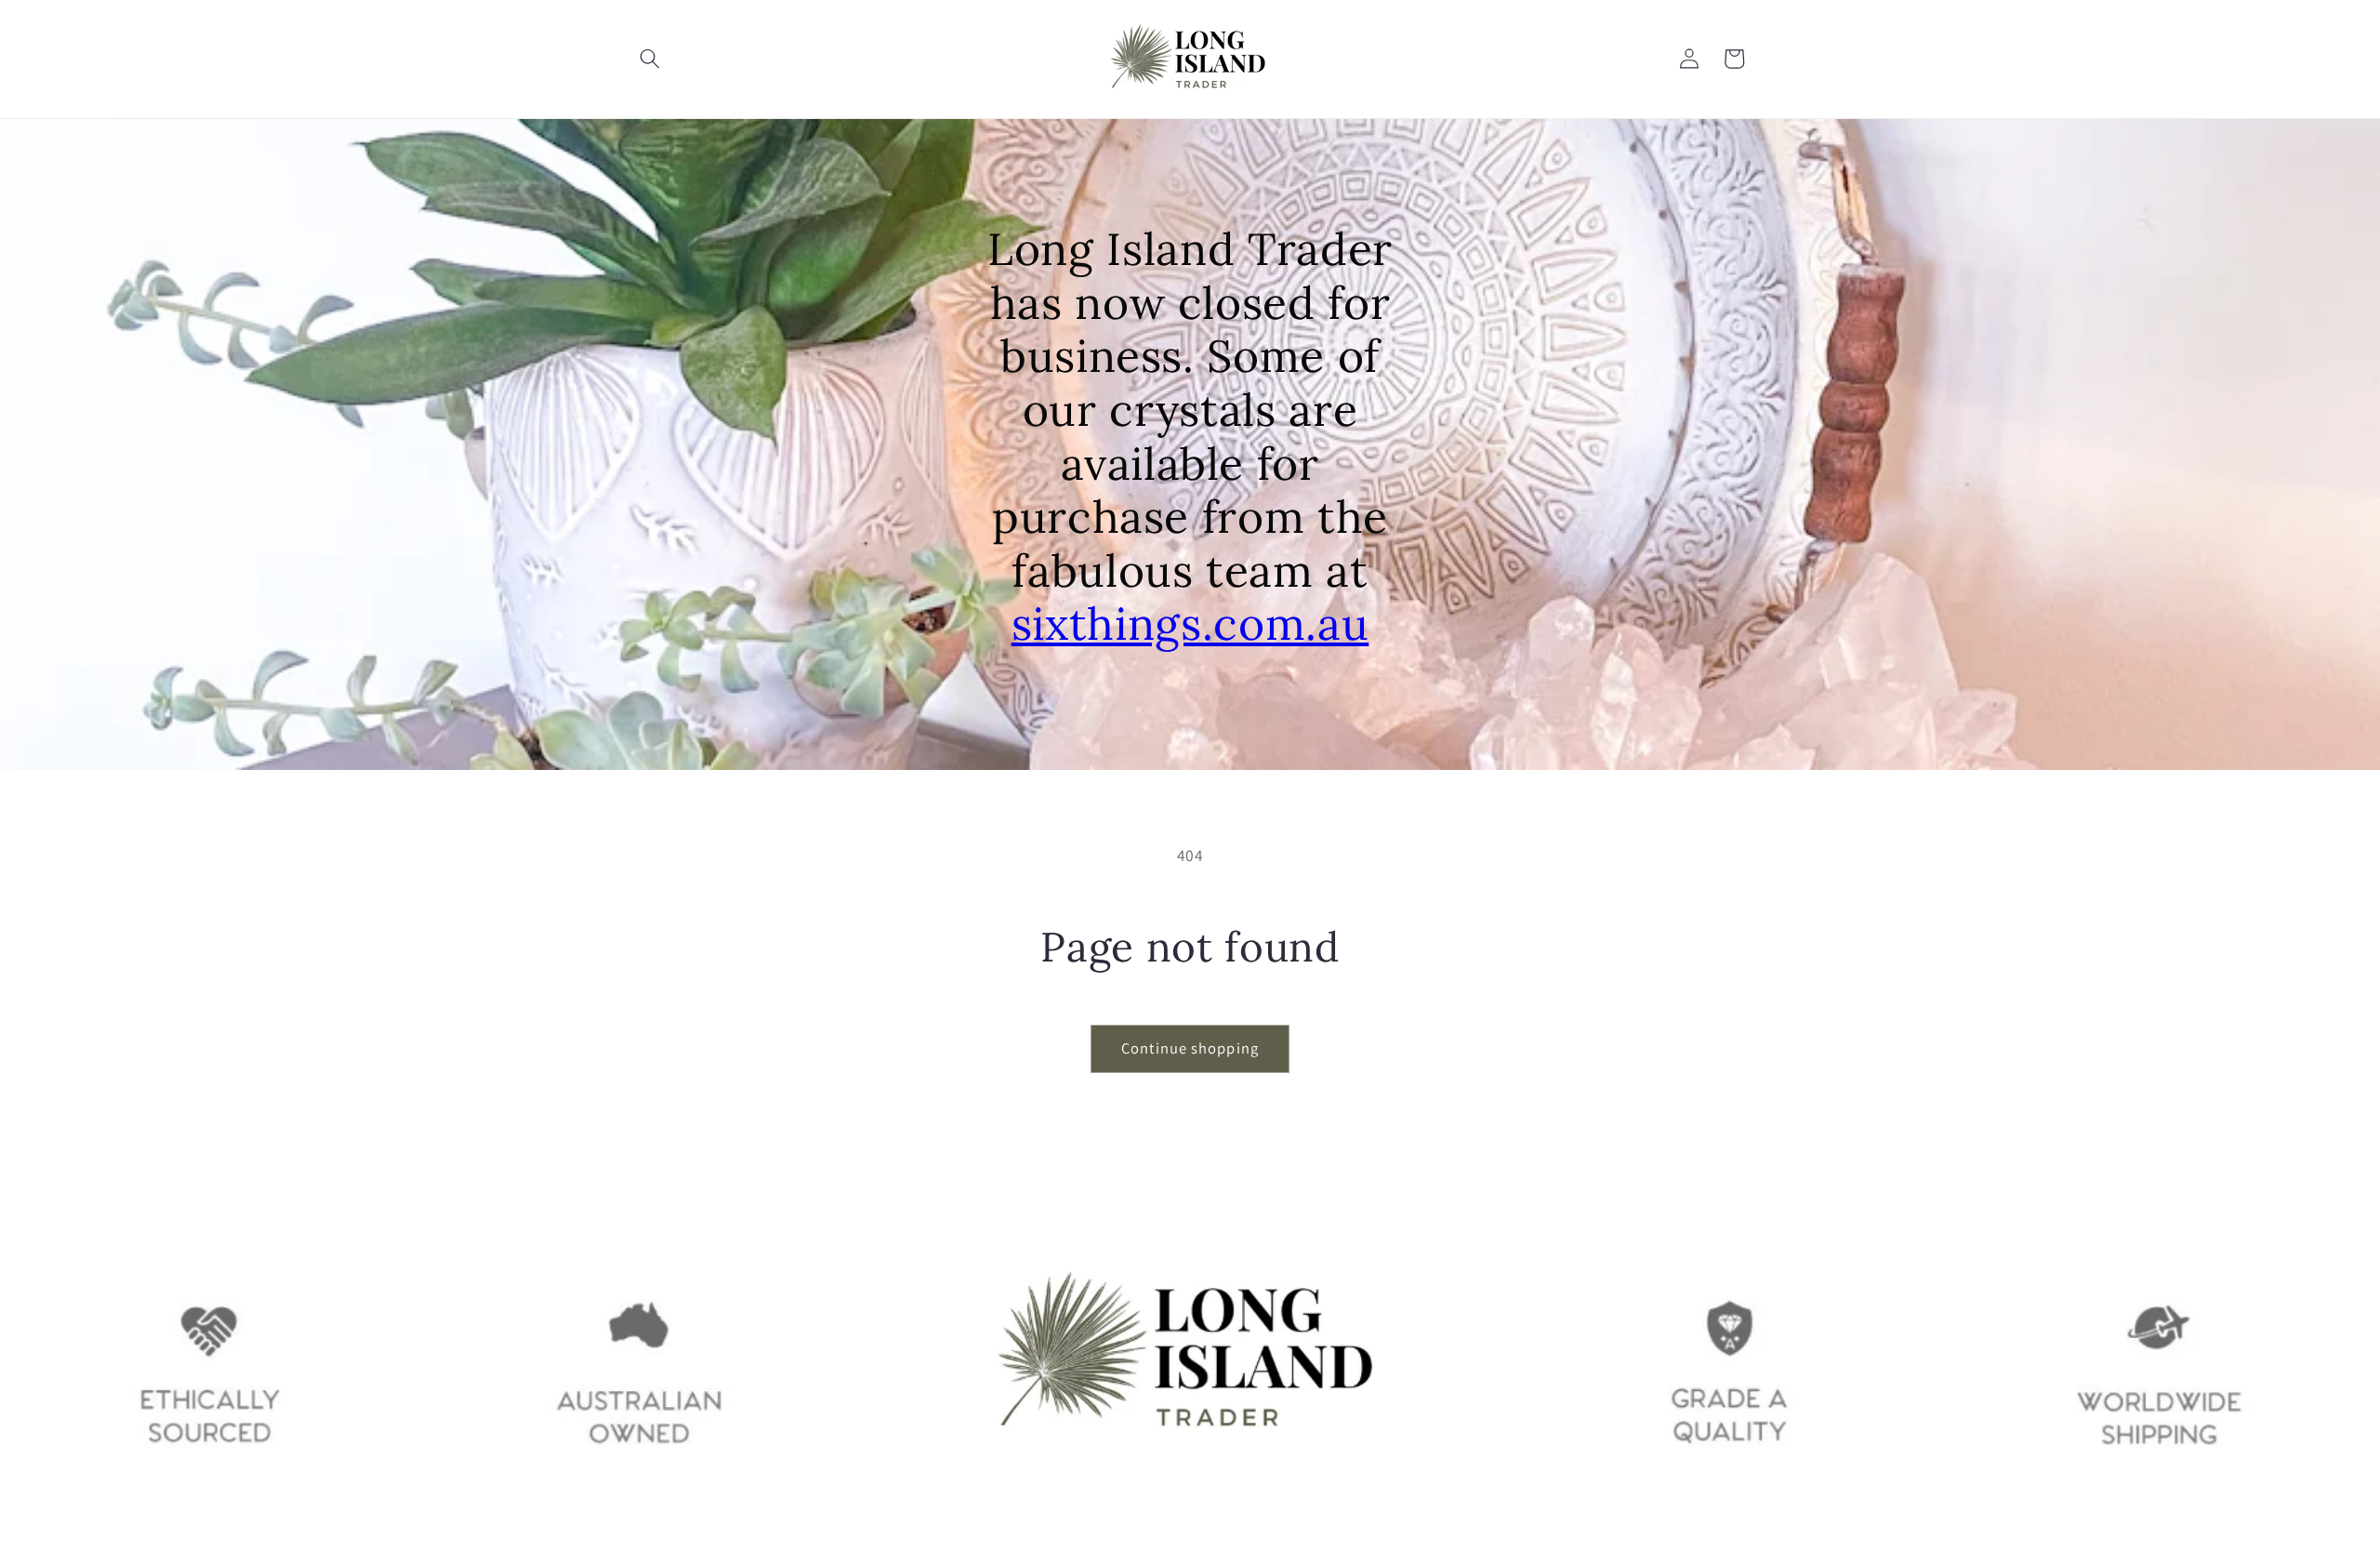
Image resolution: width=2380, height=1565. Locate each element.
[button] (650, 59)
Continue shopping (1190, 1048)
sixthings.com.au (1190, 623)
